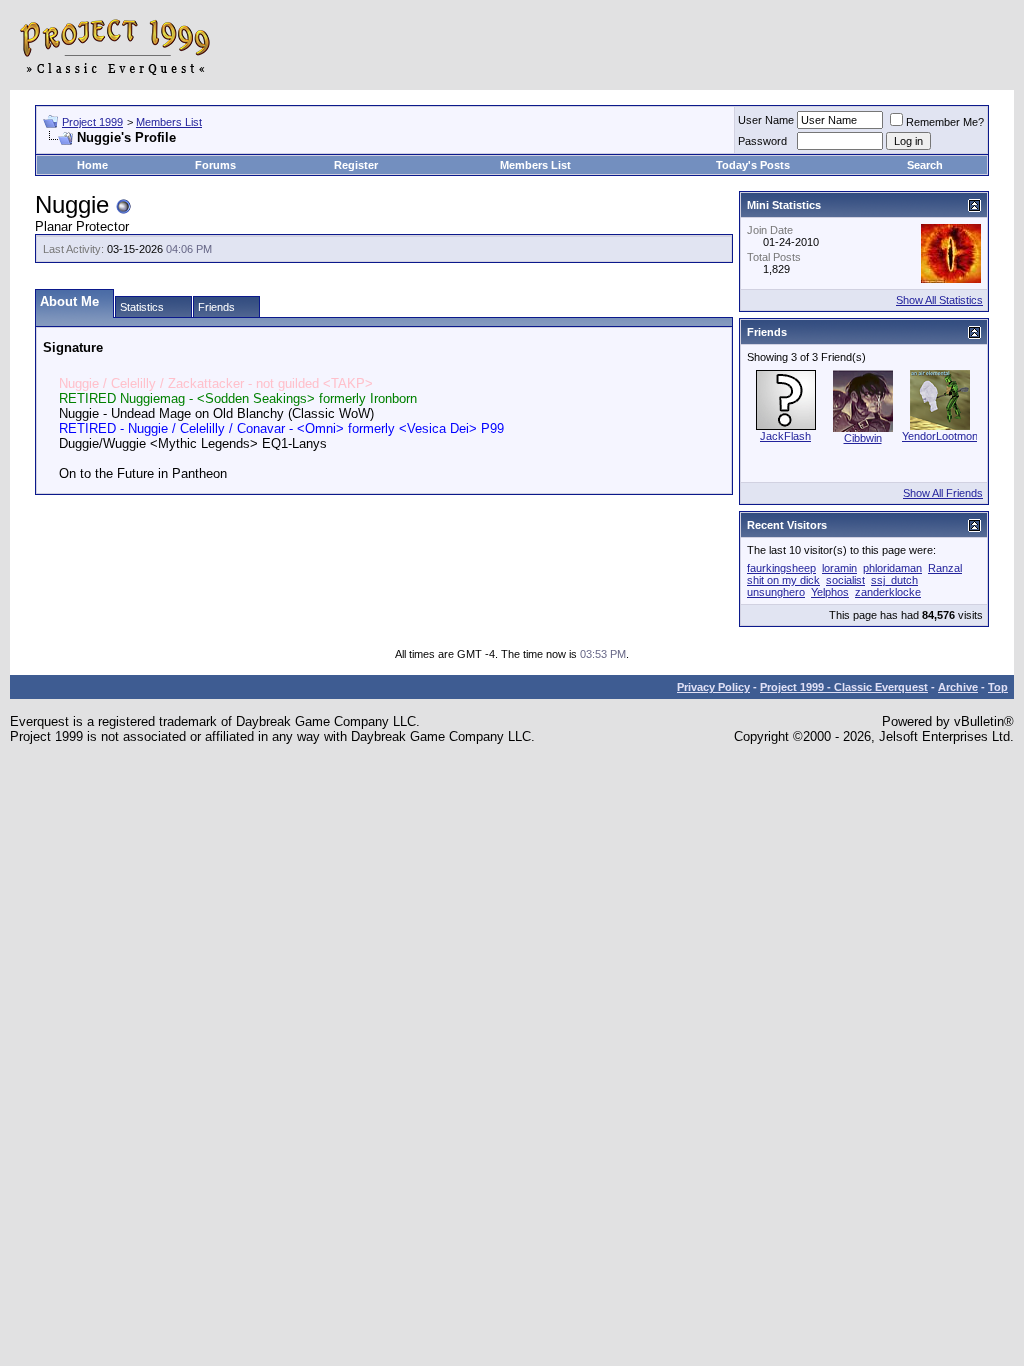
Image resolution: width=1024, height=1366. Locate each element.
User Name (766, 120)
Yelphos (830, 592)
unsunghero (776, 592)
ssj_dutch (894, 580)
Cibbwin (863, 438)
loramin (839, 568)
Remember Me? (945, 122)
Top (998, 687)
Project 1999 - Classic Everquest (844, 687)
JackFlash (785, 436)
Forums (215, 165)
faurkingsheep (781, 568)
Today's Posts (753, 165)
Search (925, 165)
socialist (845, 580)
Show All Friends (943, 493)
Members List (169, 122)
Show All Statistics (939, 300)
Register (356, 165)
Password (762, 141)
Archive (958, 687)
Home (92, 165)
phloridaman (892, 568)
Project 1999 (92, 122)
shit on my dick (783, 580)
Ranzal (945, 568)
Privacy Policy (713, 687)
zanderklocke (888, 592)
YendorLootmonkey (949, 436)
